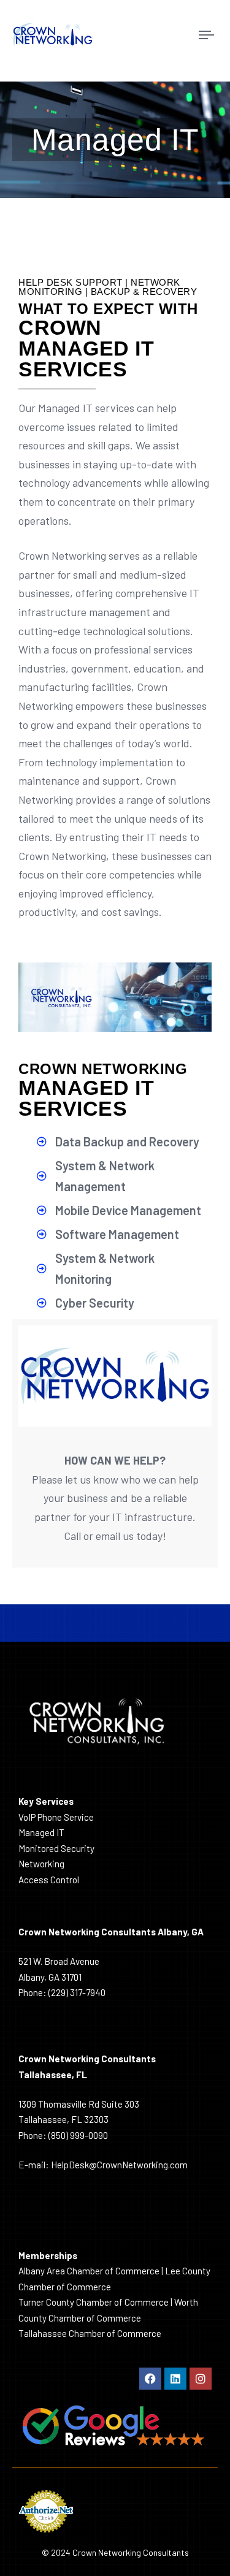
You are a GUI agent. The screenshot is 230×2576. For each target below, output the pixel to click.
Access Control (49, 1880)
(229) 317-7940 (77, 1992)
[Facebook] (150, 2379)
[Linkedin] (175, 2379)
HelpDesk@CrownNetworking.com (119, 2165)
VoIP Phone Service (56, 1817)
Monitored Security (56, 1848)
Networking (41, 1864)
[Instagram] (201, 2379)
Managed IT (41, 1832)
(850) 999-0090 (78, 2135)
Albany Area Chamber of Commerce (89, 2271)
